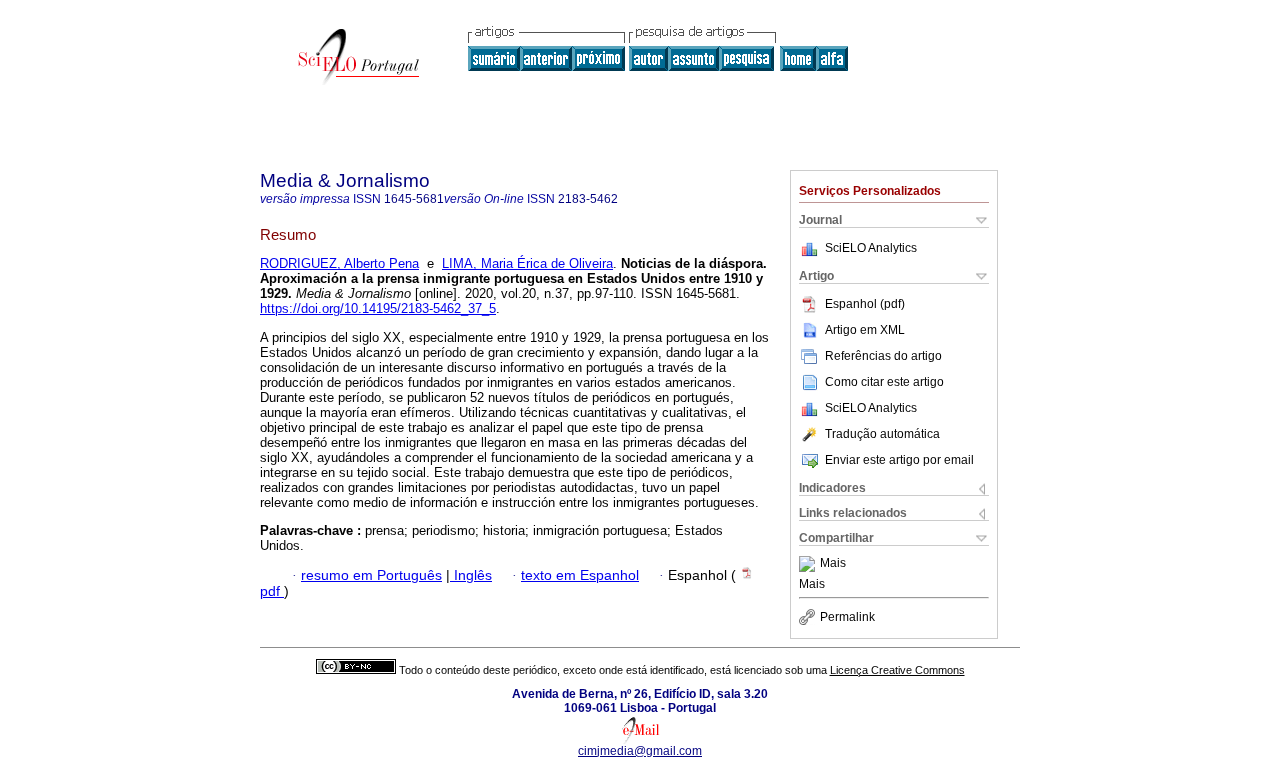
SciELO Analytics (871, 248)
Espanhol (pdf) (865, 304)
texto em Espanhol (580, 575)
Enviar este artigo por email (899, 460)
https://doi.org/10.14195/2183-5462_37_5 (378, 308)
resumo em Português (371, 575)
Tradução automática (882, 434)
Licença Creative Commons (897, 670)
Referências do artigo (883, 356)
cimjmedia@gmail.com (640, 751)
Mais (833, 564)
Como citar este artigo (884, 382)
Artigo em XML (865, 330)
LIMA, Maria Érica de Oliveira (527, 263)
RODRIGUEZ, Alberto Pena (339, 263)
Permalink (847, 617)
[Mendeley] (809, 564)
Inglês (471, 575)
